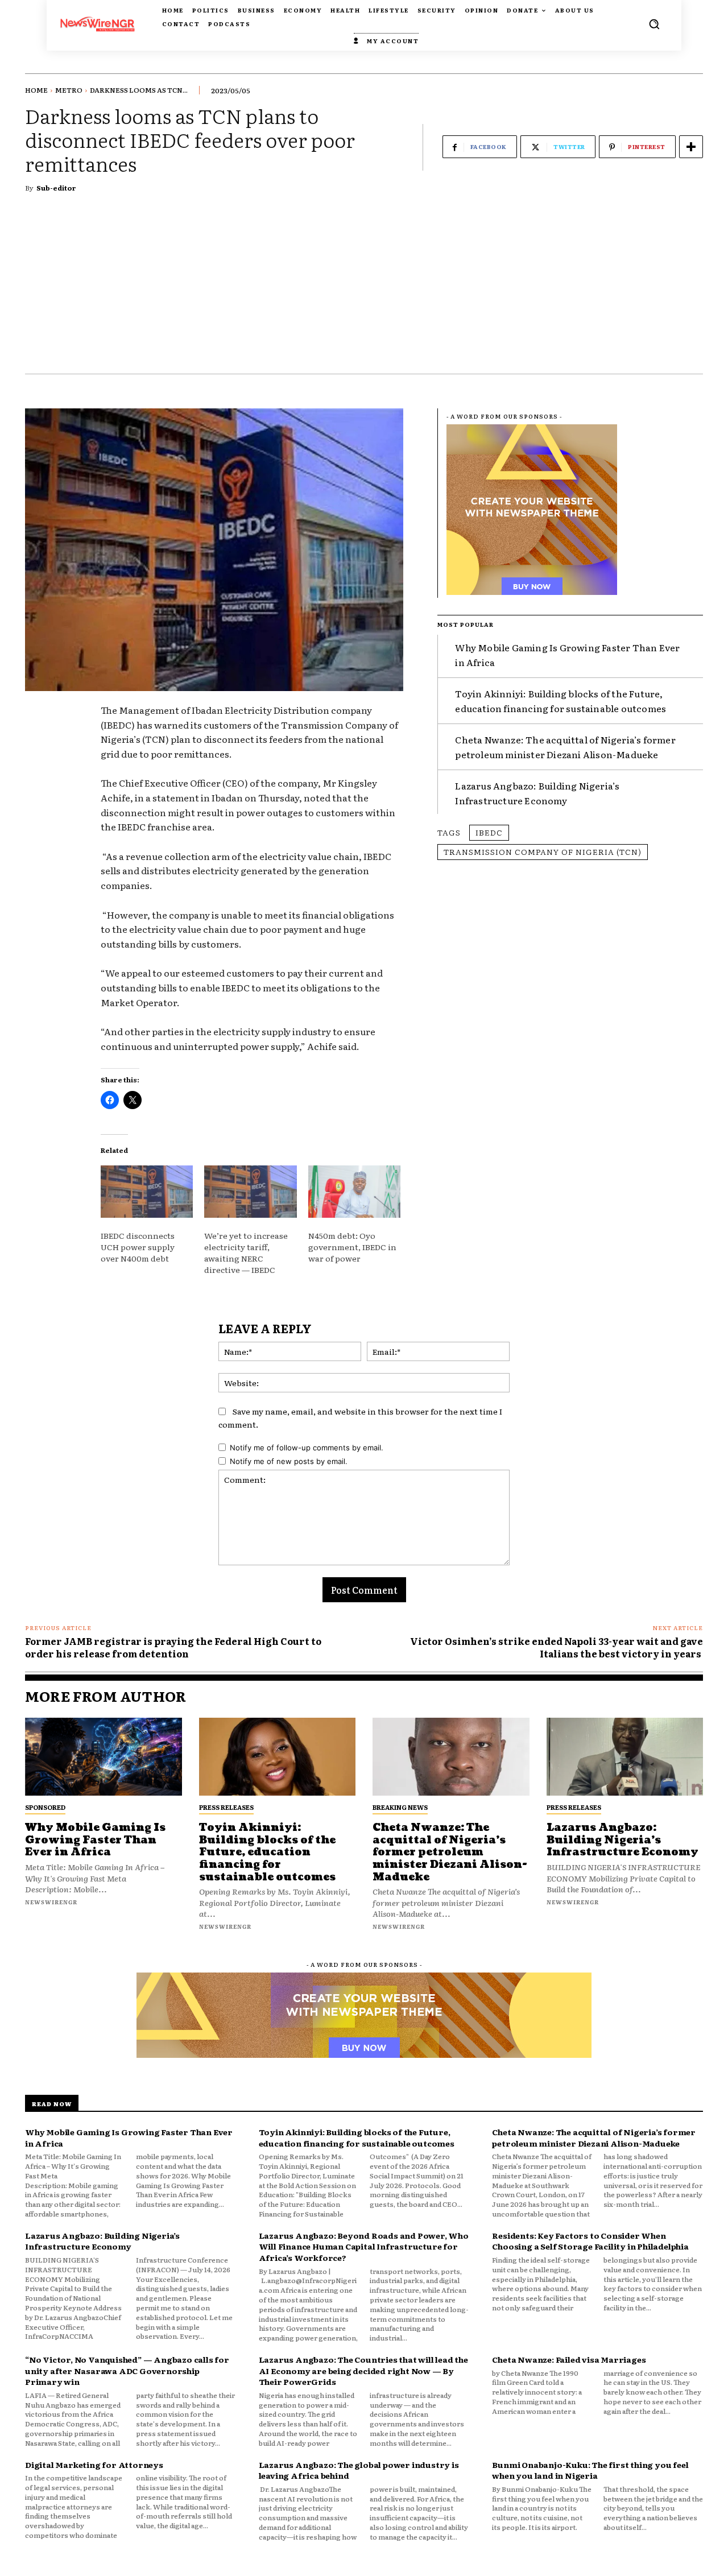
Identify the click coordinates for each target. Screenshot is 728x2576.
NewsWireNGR (51, 1902)
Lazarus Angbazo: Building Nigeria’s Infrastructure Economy (537, 793)
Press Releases (226, 1807)
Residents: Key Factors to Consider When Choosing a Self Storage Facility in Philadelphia (590, 2241)
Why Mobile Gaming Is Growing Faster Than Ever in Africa (95, 1840)
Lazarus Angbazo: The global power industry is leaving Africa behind (359, 2470)
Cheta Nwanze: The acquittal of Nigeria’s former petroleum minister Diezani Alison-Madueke (565, 747)
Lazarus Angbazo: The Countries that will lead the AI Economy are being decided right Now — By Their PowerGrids (363, 2370)
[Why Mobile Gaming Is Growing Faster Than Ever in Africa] (104, 1757)
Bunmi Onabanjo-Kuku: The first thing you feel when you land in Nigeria (590, 2470)
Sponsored (45, 1807)
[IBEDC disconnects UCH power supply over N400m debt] (147, 1192)
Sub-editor (56, 188)
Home (36, 90)
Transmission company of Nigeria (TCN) (543, 851)
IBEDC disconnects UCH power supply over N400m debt (138, 1247)
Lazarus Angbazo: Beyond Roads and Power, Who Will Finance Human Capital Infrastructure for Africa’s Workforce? (364, 2246)
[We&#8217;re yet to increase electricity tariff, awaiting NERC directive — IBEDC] (250, 1192)
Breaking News (400, 1807)
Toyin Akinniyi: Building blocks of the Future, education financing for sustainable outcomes (267, 1852)
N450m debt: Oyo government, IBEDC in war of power (352, 1247)
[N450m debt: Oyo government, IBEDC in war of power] (354, 1192)
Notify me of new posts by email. (289, 1461)
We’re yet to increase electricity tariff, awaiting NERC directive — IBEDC (246, 1252)
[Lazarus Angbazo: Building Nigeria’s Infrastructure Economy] (625, 1757)
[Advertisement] (364, 288)
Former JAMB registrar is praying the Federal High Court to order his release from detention (173, 1647)
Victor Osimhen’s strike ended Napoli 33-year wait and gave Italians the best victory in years (557, 1647)
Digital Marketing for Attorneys (94, 2465)
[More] (691, 147)
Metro (69, 90)
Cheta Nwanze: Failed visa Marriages (569, 2359)
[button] (654, 24)
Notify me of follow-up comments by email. (307, 1448)
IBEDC (489, 832)
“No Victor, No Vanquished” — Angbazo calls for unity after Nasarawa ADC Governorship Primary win (127, 2370)
